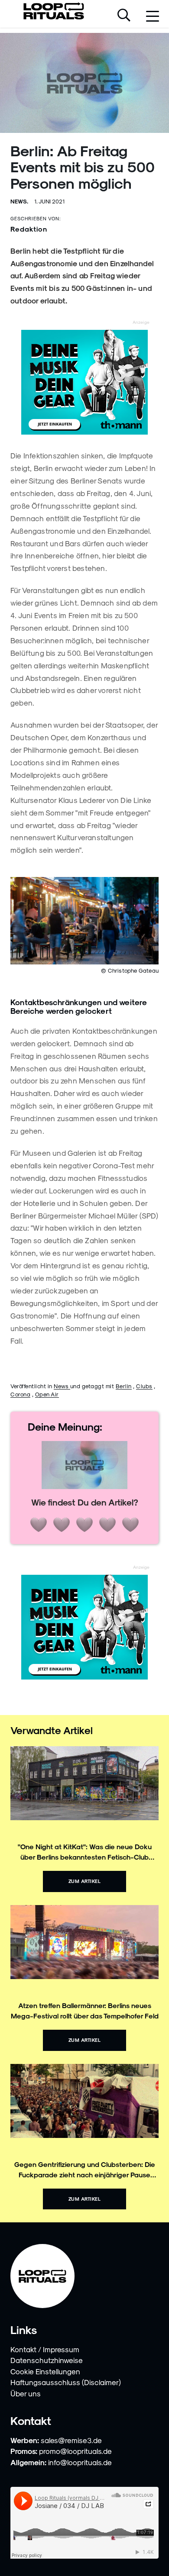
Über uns (26, 2393)
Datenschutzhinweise (47, 2360)
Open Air (47, 1394)
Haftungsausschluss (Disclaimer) (66, 2382)
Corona (20, 1394)
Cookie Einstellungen (45, 2371)
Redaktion (29, 229)
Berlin (124, 1386)
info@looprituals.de (80, 2462)
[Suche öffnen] (124, 16)
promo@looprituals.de (75, 2451)
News (62, 1386)
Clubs (144, 1386)
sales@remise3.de (71, 2440)
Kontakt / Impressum (45, 2349)
